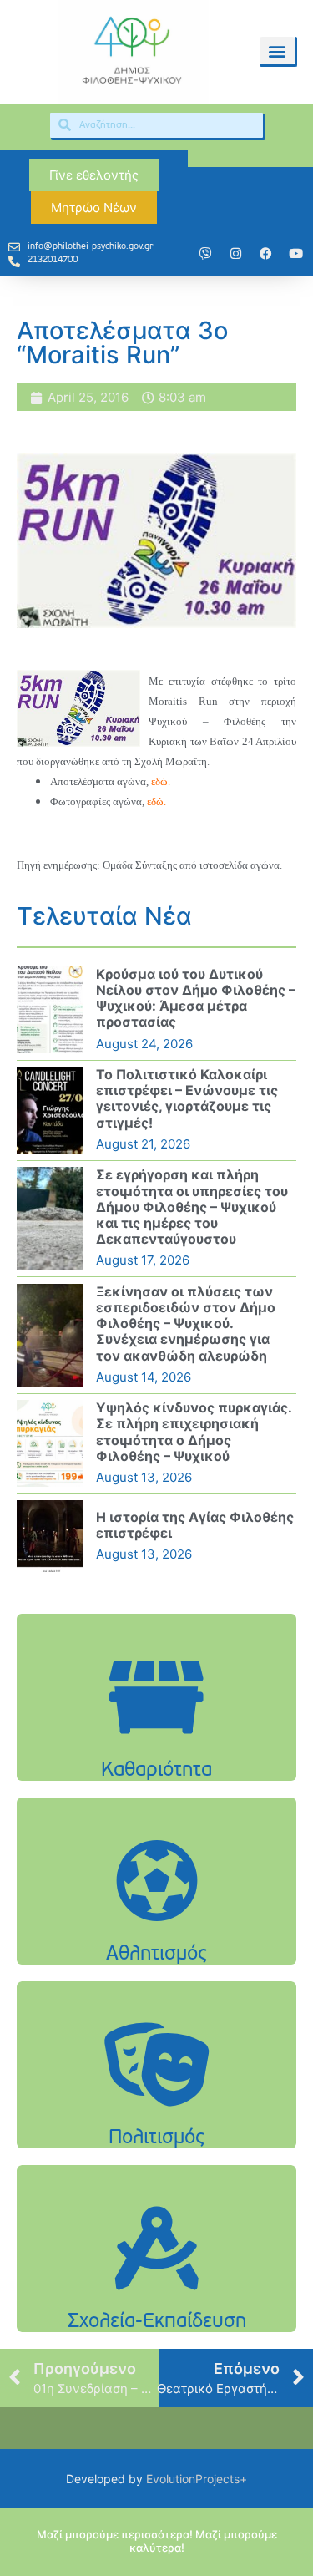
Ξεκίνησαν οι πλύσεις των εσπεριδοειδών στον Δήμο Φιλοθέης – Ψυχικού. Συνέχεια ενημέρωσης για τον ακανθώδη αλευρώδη (186, 1323)
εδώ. (161, 781)
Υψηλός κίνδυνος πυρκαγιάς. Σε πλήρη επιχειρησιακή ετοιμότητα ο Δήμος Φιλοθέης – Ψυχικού (194, 1432)
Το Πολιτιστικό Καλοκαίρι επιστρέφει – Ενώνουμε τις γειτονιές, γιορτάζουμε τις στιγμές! (187, 1098)
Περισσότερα (157, 1739)
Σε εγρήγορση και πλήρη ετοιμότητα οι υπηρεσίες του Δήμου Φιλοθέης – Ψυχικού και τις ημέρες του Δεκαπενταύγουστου (192, 1207)
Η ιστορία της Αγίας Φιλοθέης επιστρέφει (195, 1525)
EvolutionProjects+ (197, 2479)
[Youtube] (295, 254)
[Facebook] (265, 254)
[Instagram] (235, 254)
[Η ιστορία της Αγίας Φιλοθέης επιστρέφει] (50, 1536)
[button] (277, 51)
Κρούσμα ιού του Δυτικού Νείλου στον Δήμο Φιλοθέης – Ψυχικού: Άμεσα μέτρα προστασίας (196, 998)
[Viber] (205, 254)
